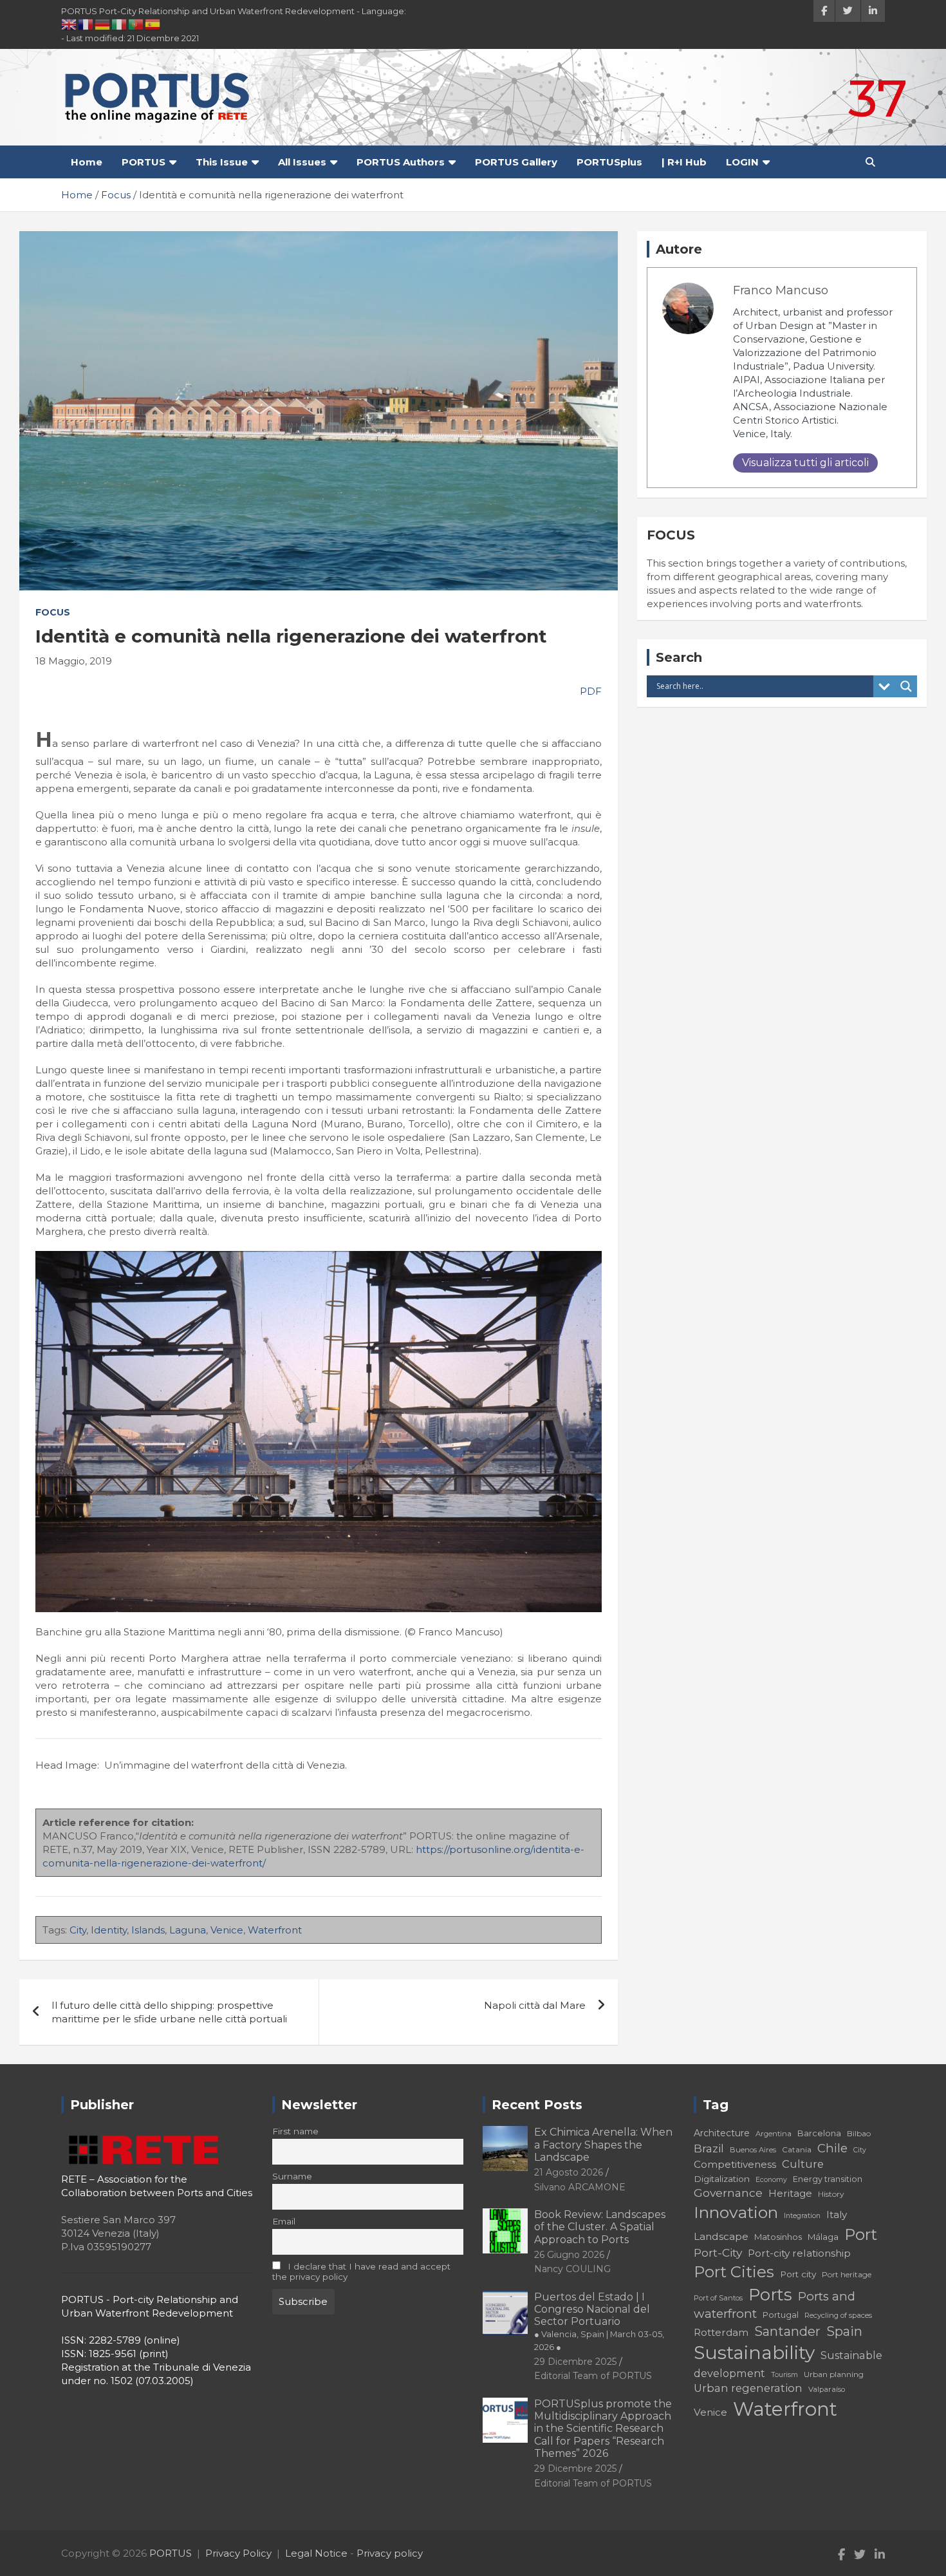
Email (284, 2221)
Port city (798, 2274)
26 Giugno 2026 (569, 2255)
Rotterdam (721, 2332)
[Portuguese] (136, 24)
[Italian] (120, 24)
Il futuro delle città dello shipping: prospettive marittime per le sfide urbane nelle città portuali (169, 2012)
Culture (803, 2164)
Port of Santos (718, 2298)
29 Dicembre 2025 (575, 2362)
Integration (802, 2216)
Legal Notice (316, 2553)
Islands (148, 1930)
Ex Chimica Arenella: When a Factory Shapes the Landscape (603, 2144)
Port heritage (847, 2274)
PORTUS (144, 162)
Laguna (188, 1930)
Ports (770, 2294)
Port (861, 2234)
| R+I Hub (684, 162)
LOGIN (742, 162)
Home (87, 162)
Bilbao (859, 2133)
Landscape (721, 2236)
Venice (227, 1930)
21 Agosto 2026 (569, 2172)
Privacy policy (390, 2553)
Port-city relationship (799, 2253)
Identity (109, 1930)
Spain (844, 2331)
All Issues (302, 162)
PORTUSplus (609, 162)
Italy (837, 2214)
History (831, 2194)
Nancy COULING (572, 2269)
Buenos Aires (753, 2150)
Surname (292, 2176)
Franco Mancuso (781, 290)
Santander (787, 2331)
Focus (53, 612)
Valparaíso (827, 2389)
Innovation (736, 2212)
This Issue (222, 162)
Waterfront (275, 1930)
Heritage (790, 2193)
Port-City (718, 2252)
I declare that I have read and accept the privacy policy (362, 2271)
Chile (832, 2148)
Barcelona (819, 2133)
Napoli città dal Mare (535, 2005)
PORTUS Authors (401, 162)
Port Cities (734, 2272)
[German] (103, 24)
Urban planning (834, 2374)
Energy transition (828, 2179)
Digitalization (722, 2179)
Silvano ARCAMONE (580, 2187)
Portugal (781, 2315)
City (78, 1930)
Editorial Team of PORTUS (593, 2376)
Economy (771, 2180)
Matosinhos (778, 2237)
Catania (797, 2149)
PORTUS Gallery (516, 162)
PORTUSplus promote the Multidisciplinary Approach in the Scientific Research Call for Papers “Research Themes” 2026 (603, 2429)
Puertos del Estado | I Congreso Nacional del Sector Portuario (599, 2321)
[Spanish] (153, 24)
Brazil (709, 2148)
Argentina (774, 2134)
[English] (70, 24)
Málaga (823, 2237)
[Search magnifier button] (906, 686)
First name (295, 2131)
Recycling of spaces (838, 2315)
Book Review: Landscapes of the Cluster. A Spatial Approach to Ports (600, 2227)
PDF (589, 691)
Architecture (722, 2133)
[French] (86, 24)
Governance (728, 2193)
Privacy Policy (238, 2553)
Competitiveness (735, 2164)
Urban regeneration (748, 2388)
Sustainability (754, 2353)
